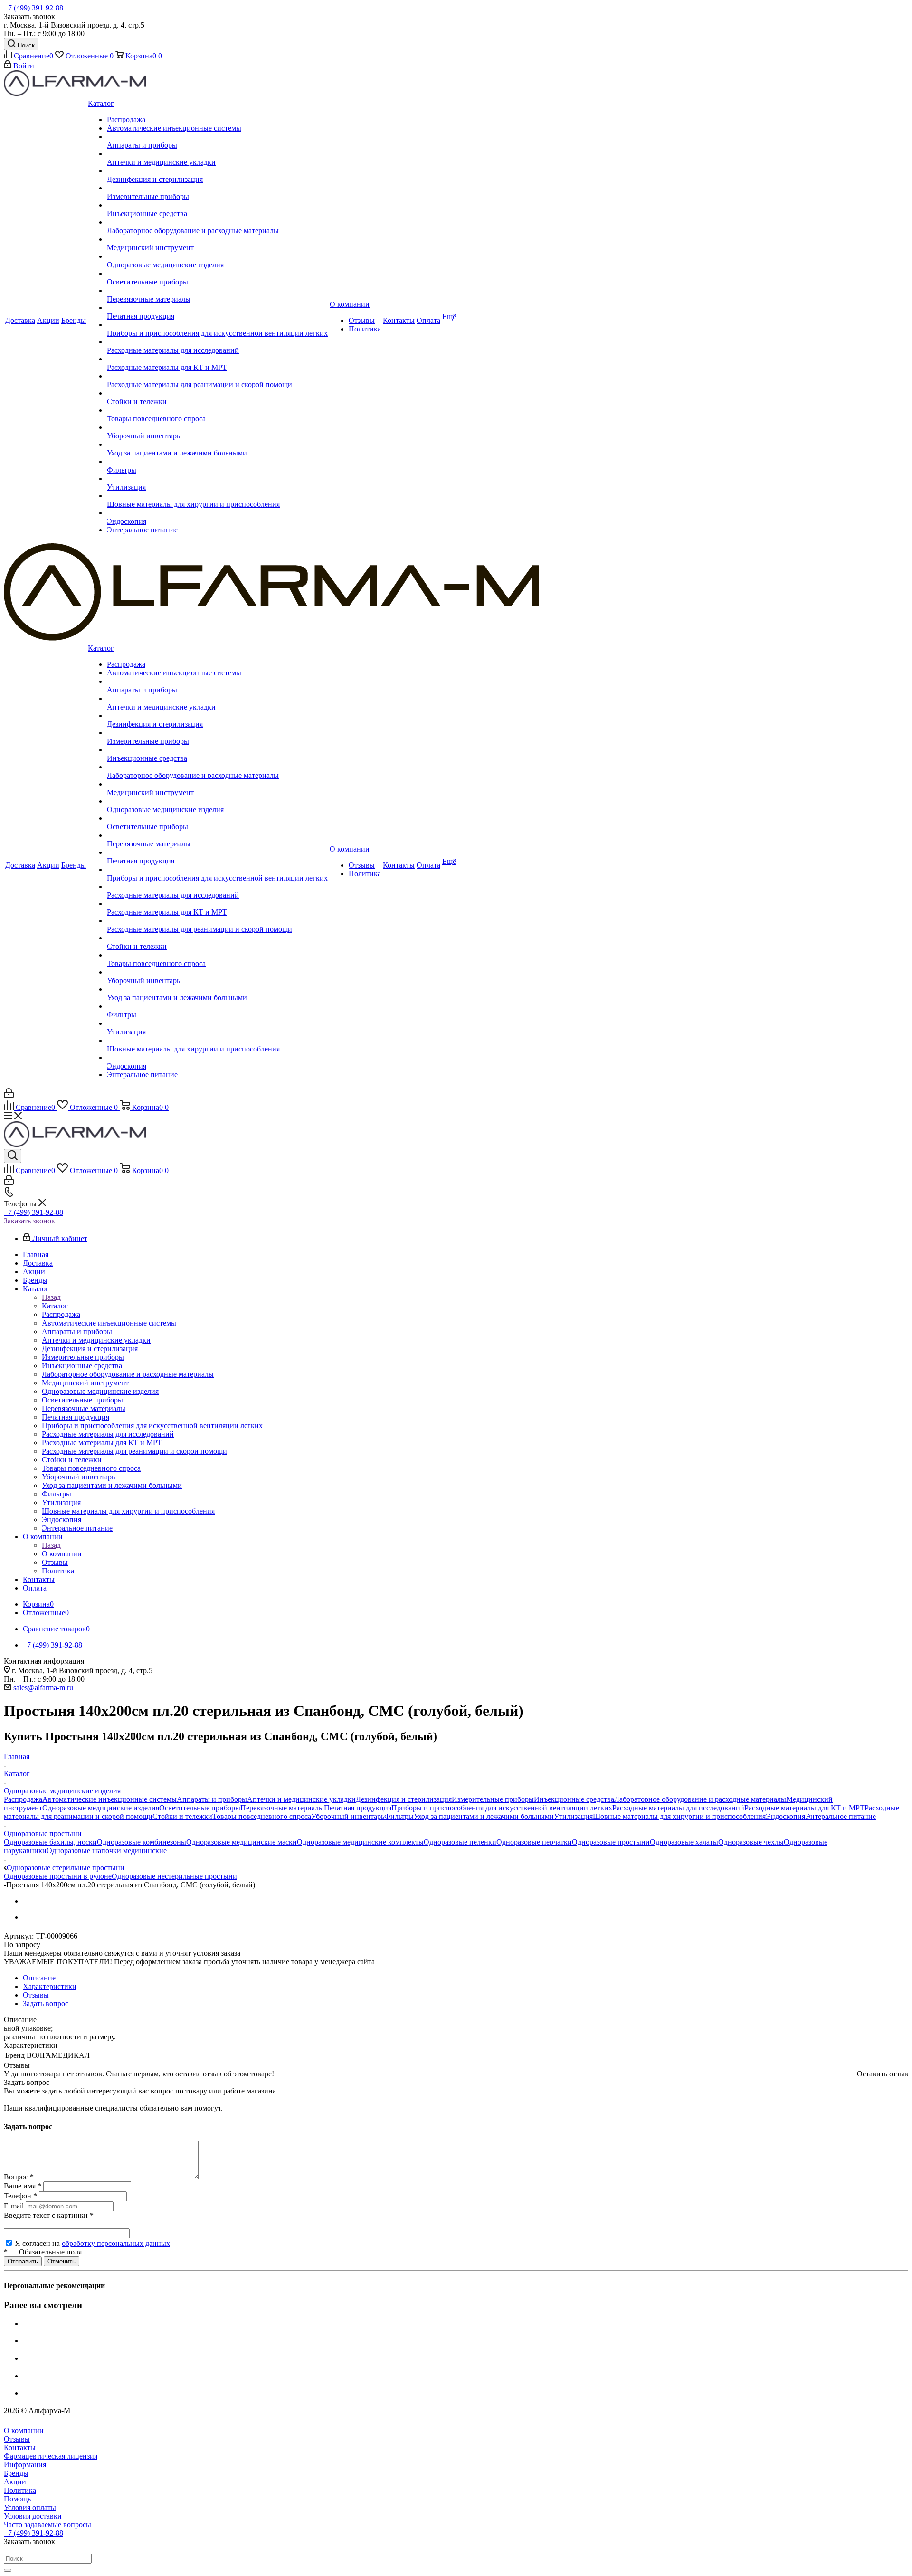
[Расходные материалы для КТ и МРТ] (217, 359)
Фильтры (399, 1816)
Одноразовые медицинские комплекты (360, 1842)
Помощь (17, 2499)
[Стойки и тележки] (217, 393)
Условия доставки (33, 2516)
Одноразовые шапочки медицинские (107, 1851)
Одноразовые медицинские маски (242, 1842)
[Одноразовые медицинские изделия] (217, 256)
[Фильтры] (217, 462)
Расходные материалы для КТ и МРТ (804, 1808)
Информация (25, 2465)
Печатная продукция (358, 1808)
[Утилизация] (217, 479)
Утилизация (573, 1816)
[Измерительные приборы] (217, 188)
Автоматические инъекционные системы (109, 1799)
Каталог (55, 1306)
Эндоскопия (785, 1816)
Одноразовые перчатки (534, 1842)
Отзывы (17, 2439)
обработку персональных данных (116, 2243)
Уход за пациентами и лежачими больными (484, 1816)
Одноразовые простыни (611, 1842)
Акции (15, 2482)
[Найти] (8, 2570)
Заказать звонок (29, 1221)
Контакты (20, 2448)
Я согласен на (93, 2243)
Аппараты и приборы (212, 1799)
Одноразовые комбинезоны (142, 1842)
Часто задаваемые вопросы (47, 2524)
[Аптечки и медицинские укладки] (217, 154)
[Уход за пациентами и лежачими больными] (217, 445)
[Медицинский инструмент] (217, 239)
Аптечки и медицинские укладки (301, 1799)
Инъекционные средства (574, 1799)
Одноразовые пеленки (460, 1842)
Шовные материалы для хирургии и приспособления (679, 1816)
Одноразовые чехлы (751, 1842)
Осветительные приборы (200, 1808)
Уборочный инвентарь (348, 1816)
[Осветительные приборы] (217, 274)
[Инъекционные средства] (217, 205)
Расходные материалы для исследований (678, 1808)
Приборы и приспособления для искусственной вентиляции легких (502, 1808)
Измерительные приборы (493, 1799)
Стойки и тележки (182, 1816)
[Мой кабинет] (9, 1095)
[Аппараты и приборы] (217, 137)
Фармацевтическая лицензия (51, 2456)
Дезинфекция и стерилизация (404, 1799)
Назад (51, 1297)
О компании (62, 1554)
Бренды (16, 2473)
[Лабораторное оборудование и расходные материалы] (217, 222)
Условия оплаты (30, 2507)
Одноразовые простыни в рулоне (58, 1876)
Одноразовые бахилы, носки (50, 1842)
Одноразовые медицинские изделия (101, 1808)
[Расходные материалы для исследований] (217, 342)
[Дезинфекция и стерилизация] (217, 171)
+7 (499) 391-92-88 (33, 8)
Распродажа (23, 1799)
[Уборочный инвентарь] (217, 427)
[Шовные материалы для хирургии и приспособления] (217, 496)
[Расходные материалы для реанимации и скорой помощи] (217, 376)
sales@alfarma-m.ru (43, 1688)
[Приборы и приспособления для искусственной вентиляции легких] (217, 325)
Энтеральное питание (841, 1816)
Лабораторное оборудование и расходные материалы (700, 1799)
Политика (20, 2490)
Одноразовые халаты (684, 1842)
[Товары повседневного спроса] (217, 410)
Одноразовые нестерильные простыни (174, 1876)
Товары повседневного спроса (262, 1816)
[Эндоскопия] (217, 513)
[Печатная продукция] (217, 308)
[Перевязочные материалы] (217, 291)
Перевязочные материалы (282, 1808)
